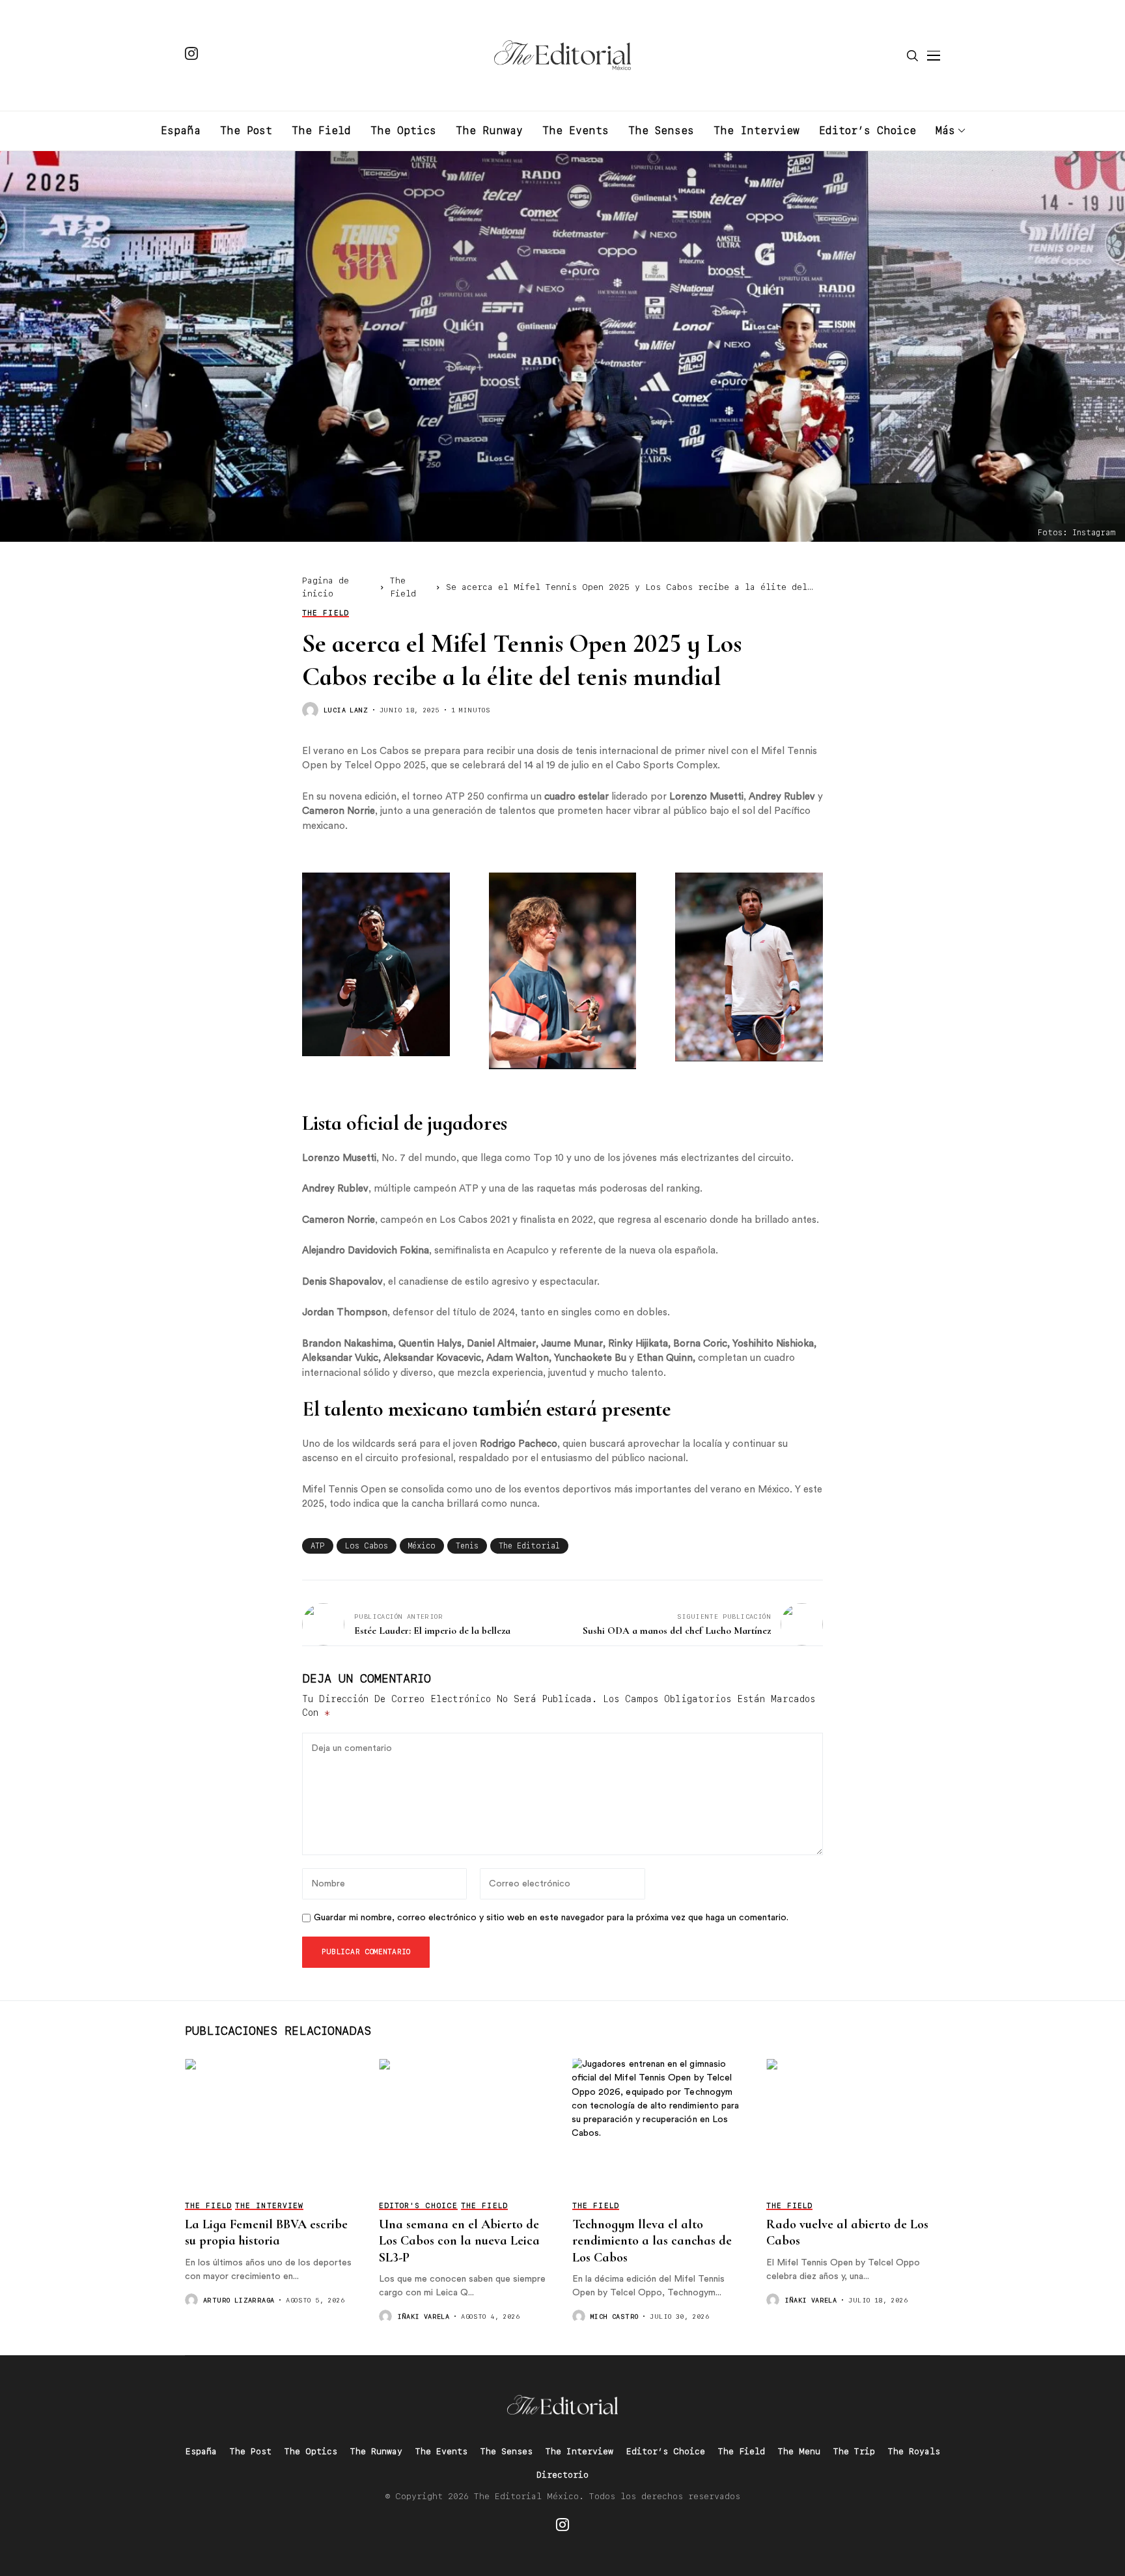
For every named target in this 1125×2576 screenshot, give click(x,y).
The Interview (579, 2451)
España (201, 2451)
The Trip (854, 2451)
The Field (742, 2451)
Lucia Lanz (346, 710)
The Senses (507, 2451)
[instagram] (191, 55)
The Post (251, 2451)
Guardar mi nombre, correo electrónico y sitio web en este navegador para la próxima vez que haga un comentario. (551, 1918)
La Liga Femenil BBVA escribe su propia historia (266, 2233)
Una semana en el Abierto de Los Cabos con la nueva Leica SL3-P (459, 2241)
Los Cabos (367, 1546)
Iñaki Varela (424, 2316)
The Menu (799, 2451)
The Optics (311, 2451)
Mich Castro (614, 2316)
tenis (467, 1546)
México (422, 1546)
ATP (318, 1546)
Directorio (562, 2475)
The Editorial (529, 1546)
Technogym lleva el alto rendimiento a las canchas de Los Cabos (652, 2241)
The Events (441, 2451)
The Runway (376, 2451)
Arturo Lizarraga (239, 2300)
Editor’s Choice (666, 2451)
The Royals (914, 2451)
